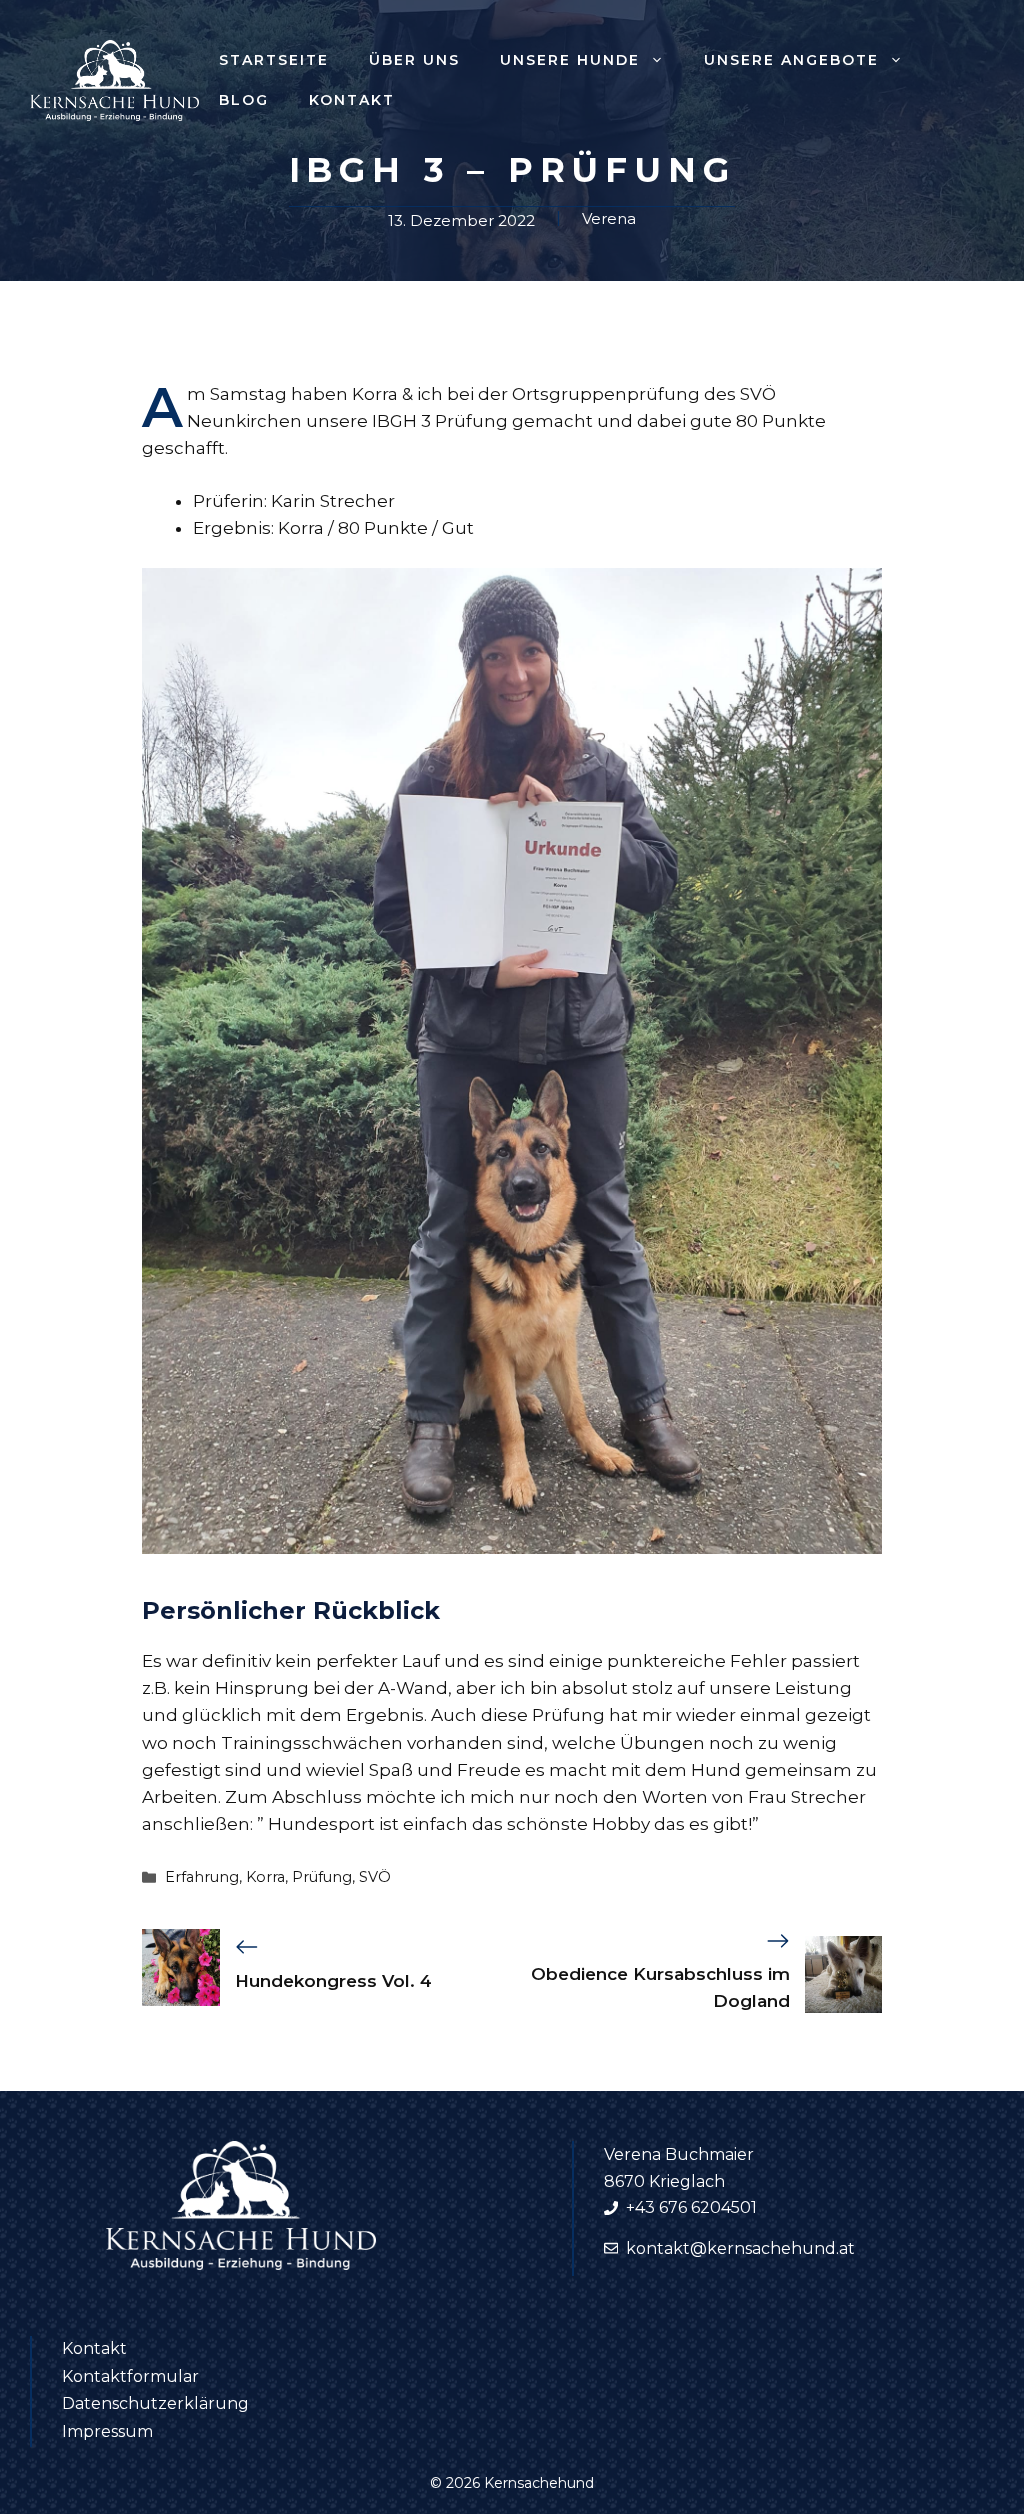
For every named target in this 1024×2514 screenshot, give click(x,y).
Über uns (414, 60)
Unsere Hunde (570, 60)
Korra (265, 1877)
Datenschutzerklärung (155, 2403)
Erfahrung (202, 1877)
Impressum (107, 2431)
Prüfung (322, 1877)
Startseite (274, 60)
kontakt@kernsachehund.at (740, 2248)
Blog (244, 100)
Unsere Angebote (791, 60)
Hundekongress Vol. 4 (333, 1981)
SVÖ (375, 1877)
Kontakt (352, 100)
